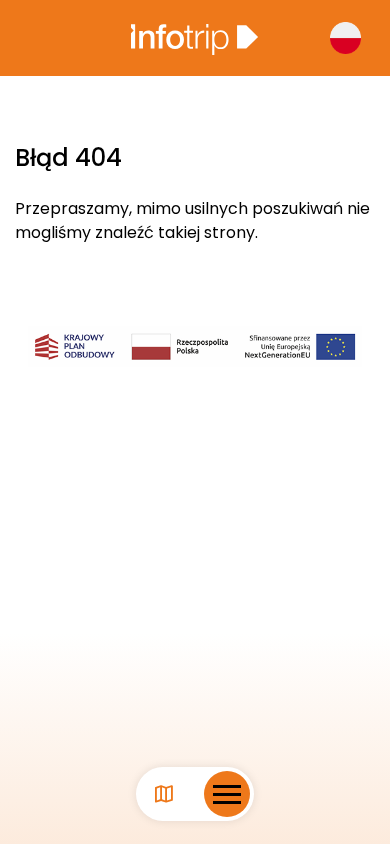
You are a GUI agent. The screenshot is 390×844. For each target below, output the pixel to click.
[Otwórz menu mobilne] (227, 794)
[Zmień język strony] (345, 37)
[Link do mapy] (164, 794)
